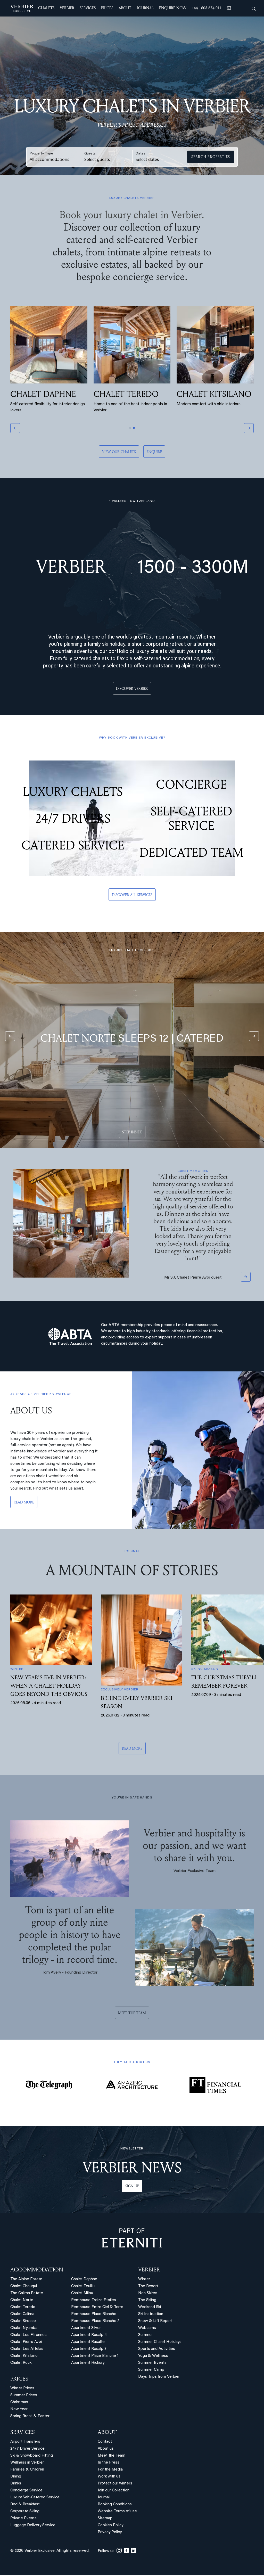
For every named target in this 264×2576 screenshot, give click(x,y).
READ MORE (24, 1503)
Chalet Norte (22, 2301)
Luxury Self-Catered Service (35, 2499)
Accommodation (37, 2271)
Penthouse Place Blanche (94, 2315)
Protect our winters (115, 2485)
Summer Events (152, 2364)
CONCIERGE (191, 788)
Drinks (16, 2485)
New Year (19, 2411)
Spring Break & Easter (30, 2418)
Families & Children (27, 2471)
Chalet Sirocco (23, 2322)
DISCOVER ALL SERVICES (132, 899)
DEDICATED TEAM (191, 856)
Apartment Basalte (88, 2343)
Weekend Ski (150, 2308)
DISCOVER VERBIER (132, 693)
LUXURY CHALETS (73, 796)
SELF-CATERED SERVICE (191, 822)
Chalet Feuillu (83, 2288)
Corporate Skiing (25, 2513)
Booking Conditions (115, 2506)
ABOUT (107, 2433)
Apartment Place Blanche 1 (95, 2357)
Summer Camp (151, 2371)
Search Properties (211, 157)
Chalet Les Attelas (27, 2350)
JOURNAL (145, 8)
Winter (144, 2281)
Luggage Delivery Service (33, 2527)
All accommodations (49, 159)
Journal (104, 2499)
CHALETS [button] (46, 8)
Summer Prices (24, 2397)
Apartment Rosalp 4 (89, 2336)
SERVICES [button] (88, 8)
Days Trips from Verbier (159, 2378)
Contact (105, 2443)
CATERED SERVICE (73, 849)
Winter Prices (22, 2390)
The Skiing (147, 2301)
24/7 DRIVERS (73, 822)
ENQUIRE (154, 456)
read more (132, 1749)
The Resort (148, 2288)
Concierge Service (26, 2492)
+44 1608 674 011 (207, 8)
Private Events (23, 2520)
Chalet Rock (21, 2364)
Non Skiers (148, 2295)
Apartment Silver (86, 2329)
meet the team (132, 2014)
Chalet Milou (82, 2295)
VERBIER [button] (67, 8)
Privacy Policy (110, 2534)
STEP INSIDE (132, 1136)
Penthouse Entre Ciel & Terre (97, 2308)
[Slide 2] (134, 432)
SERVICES (23, 2433)
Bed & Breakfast (25, 2506)
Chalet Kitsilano (24, 2357)
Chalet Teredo (23, 2308)
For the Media (110, 2471)
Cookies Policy (110, 2527)
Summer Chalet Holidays (160, 2343)
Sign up (132, 2187)
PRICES (19, 2380)
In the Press (109, 2464)
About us (106, 2450)
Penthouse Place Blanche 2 (95, 2322)
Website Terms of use (117, 2513)
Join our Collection (114, 2492)
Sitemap (105, 2520)
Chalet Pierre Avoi (26, 2343)
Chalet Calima (22, 2315)
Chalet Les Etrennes (28, 2336)
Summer (146, 2336)
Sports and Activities (157, 2350)
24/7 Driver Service (27, 2450)
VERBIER (149, 2271)
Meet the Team (112, 2457)
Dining (16, 2478)
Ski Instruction (151, 2315)
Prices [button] (107, 8)
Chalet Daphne (84, 2281)
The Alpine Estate (26, 2281)
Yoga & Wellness (153, 2357)
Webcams (147, 2329)
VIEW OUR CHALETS (119, 456)
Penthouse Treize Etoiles (94, 2301)
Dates (141, 154)
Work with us (109, 2478)
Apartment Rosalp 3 (89, 2350)
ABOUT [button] (125, 8)
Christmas (19, 2404)
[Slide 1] (130, 432)
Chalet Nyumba (24, 2329)
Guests (90, 154)
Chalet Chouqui (24, 2288)
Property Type (41, 154)
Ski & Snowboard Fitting (32, 2457)
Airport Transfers (25, 2443)
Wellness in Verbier (27, 2464)
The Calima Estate (27, 2295)
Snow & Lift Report (155, 2322)
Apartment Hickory (88, 2364)
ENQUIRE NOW (173, 8)
